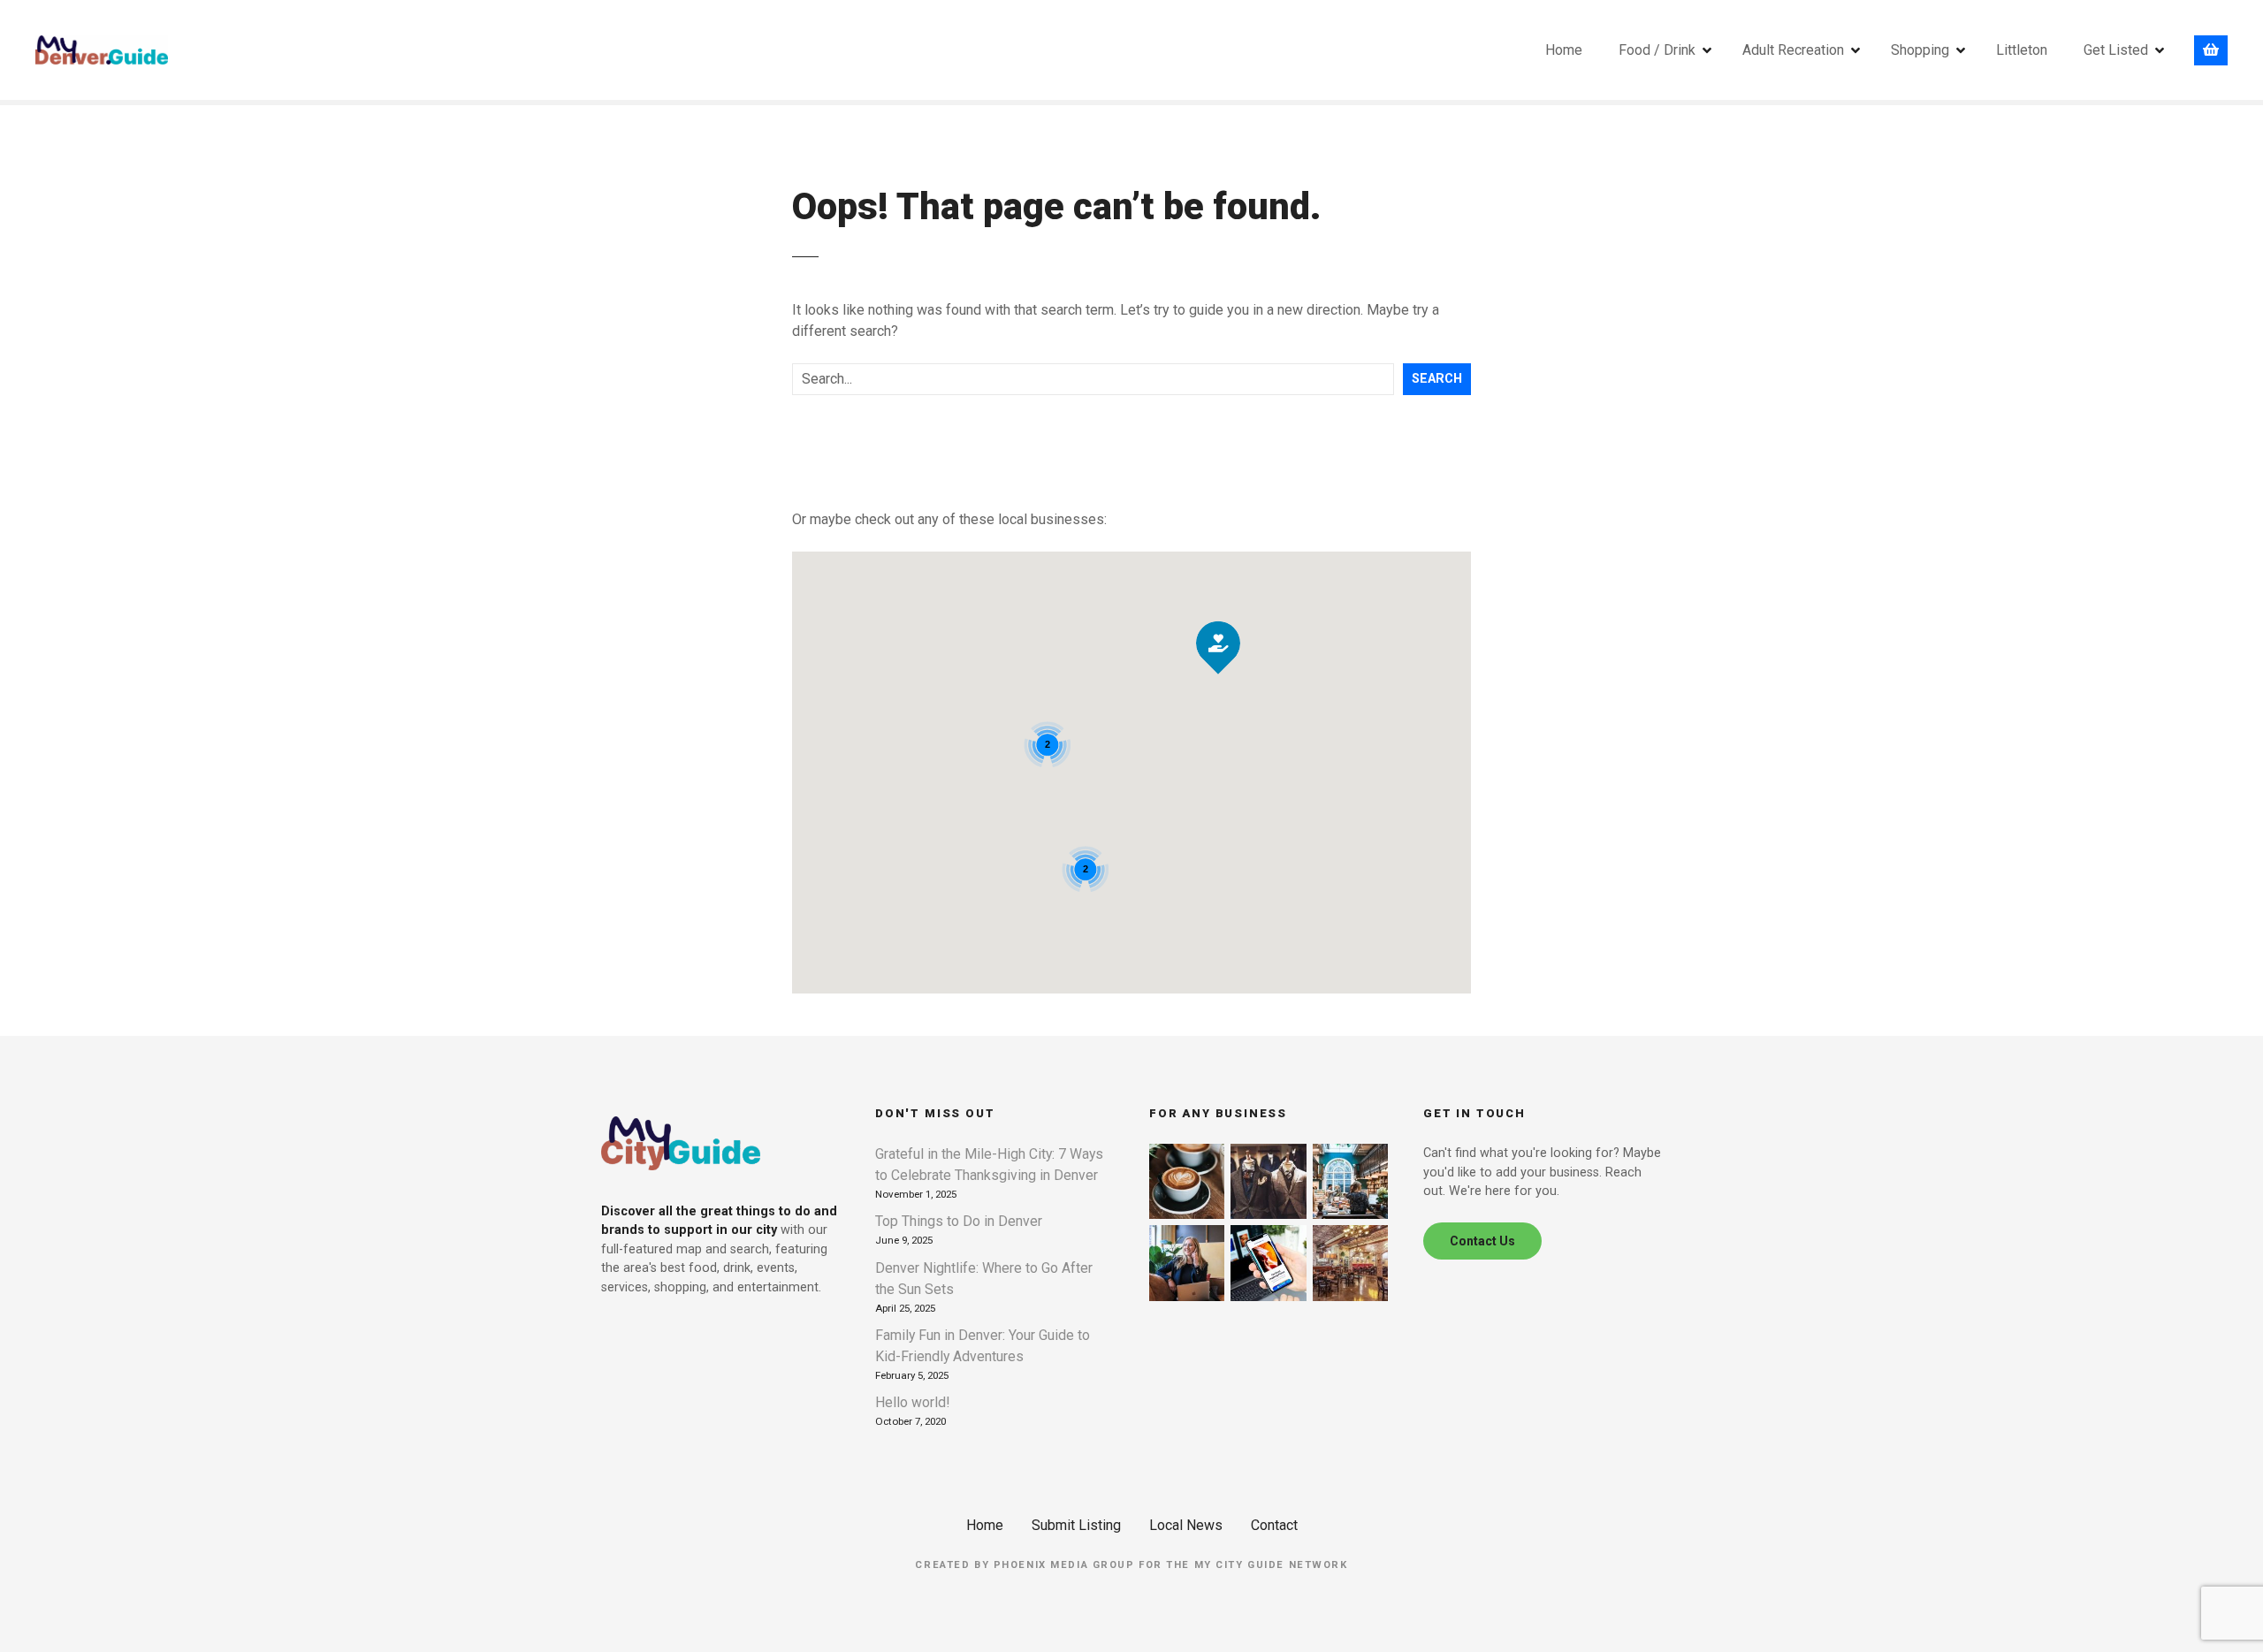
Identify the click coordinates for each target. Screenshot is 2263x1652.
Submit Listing (1076, 1525)
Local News (1186, 1525)
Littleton (2022, 50)
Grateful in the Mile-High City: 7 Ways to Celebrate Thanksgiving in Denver (989, 1165)
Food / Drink (1657, 50)
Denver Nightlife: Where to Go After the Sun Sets (984, 1279)
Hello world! (912, 1402)
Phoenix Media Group (1064, 1565)
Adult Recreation (1793, 50)
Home (1564, 50)
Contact (1274, 1525)
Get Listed (2116, 50)
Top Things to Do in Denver (959, 1221)
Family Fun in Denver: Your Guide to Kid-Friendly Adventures (983, 1346)
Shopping (1920, 50)
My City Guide (1239, 1565)
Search (1437, 379)
